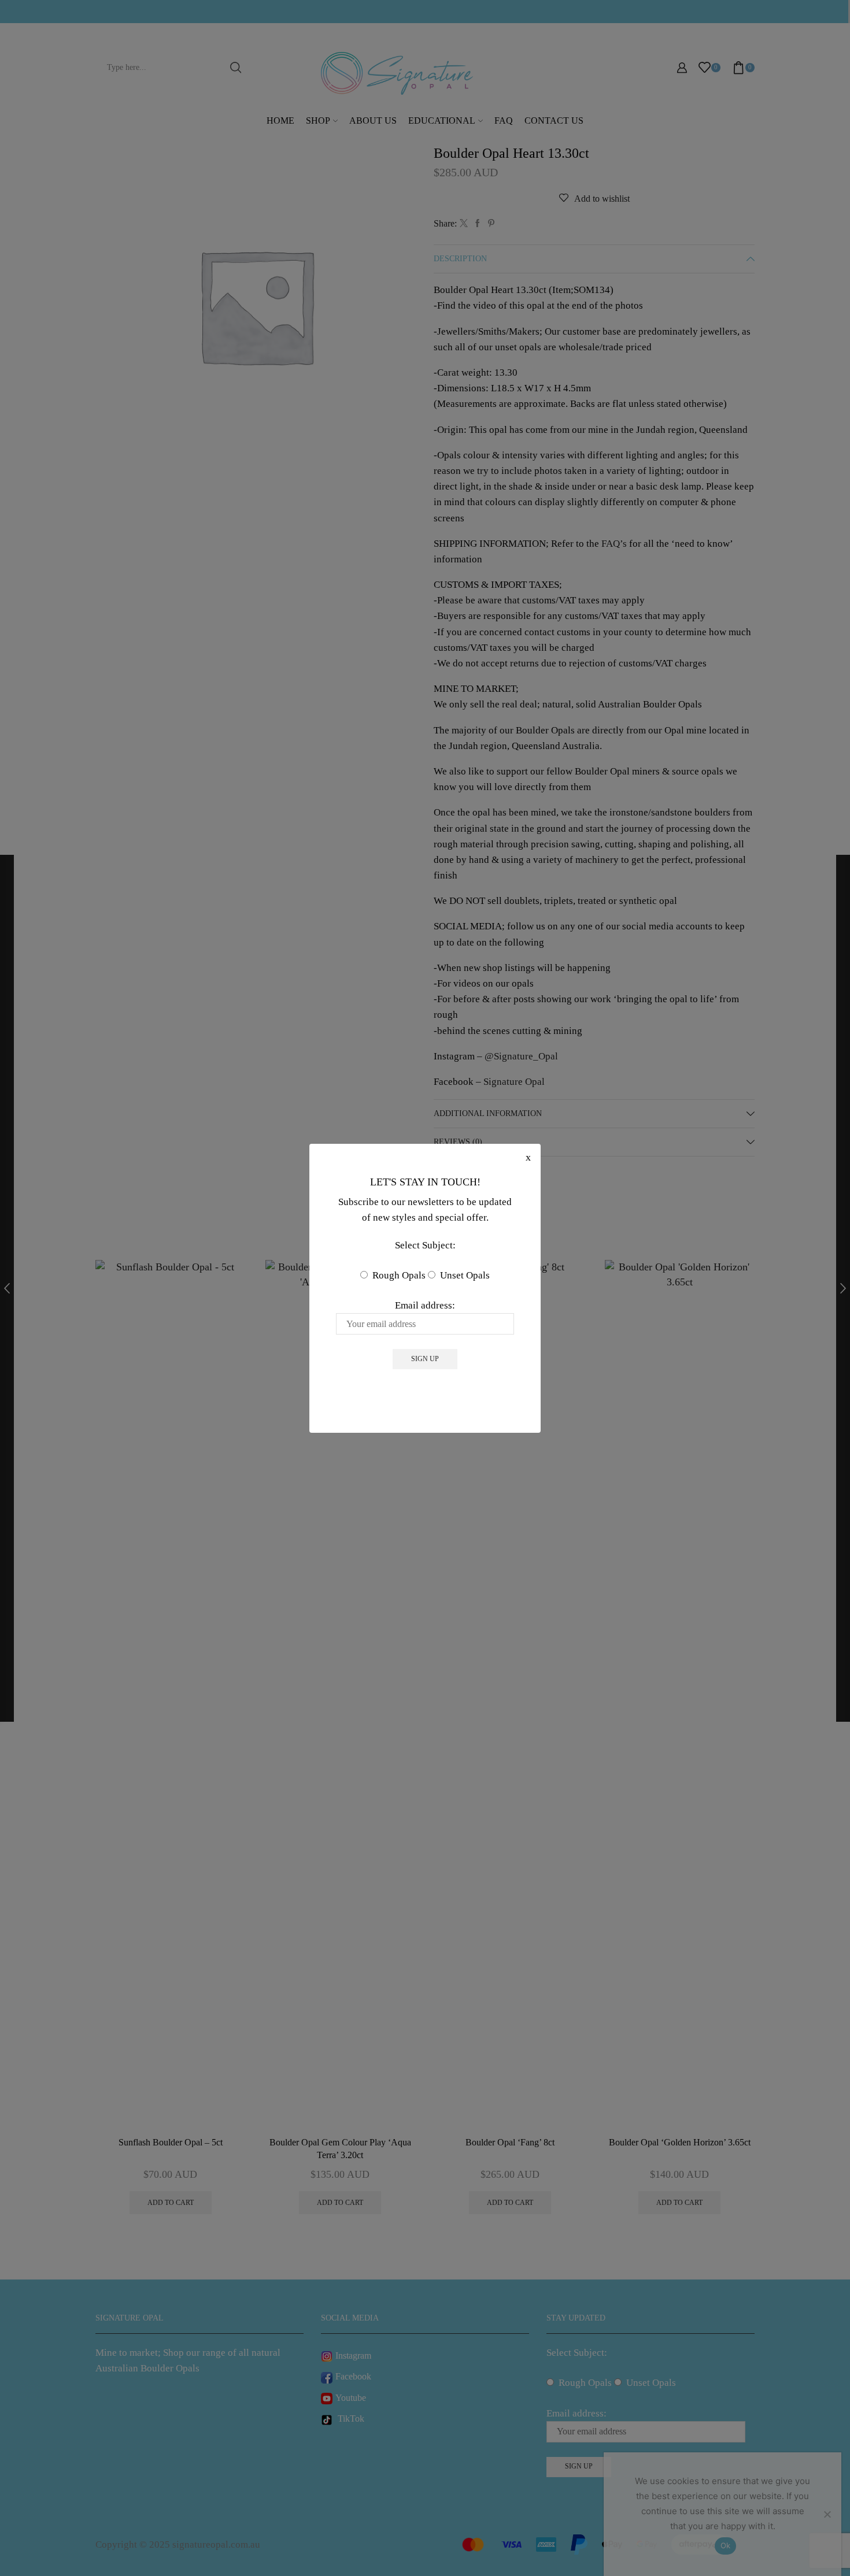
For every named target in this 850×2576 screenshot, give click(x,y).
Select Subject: (425, 1245)
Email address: (425, 1305)
